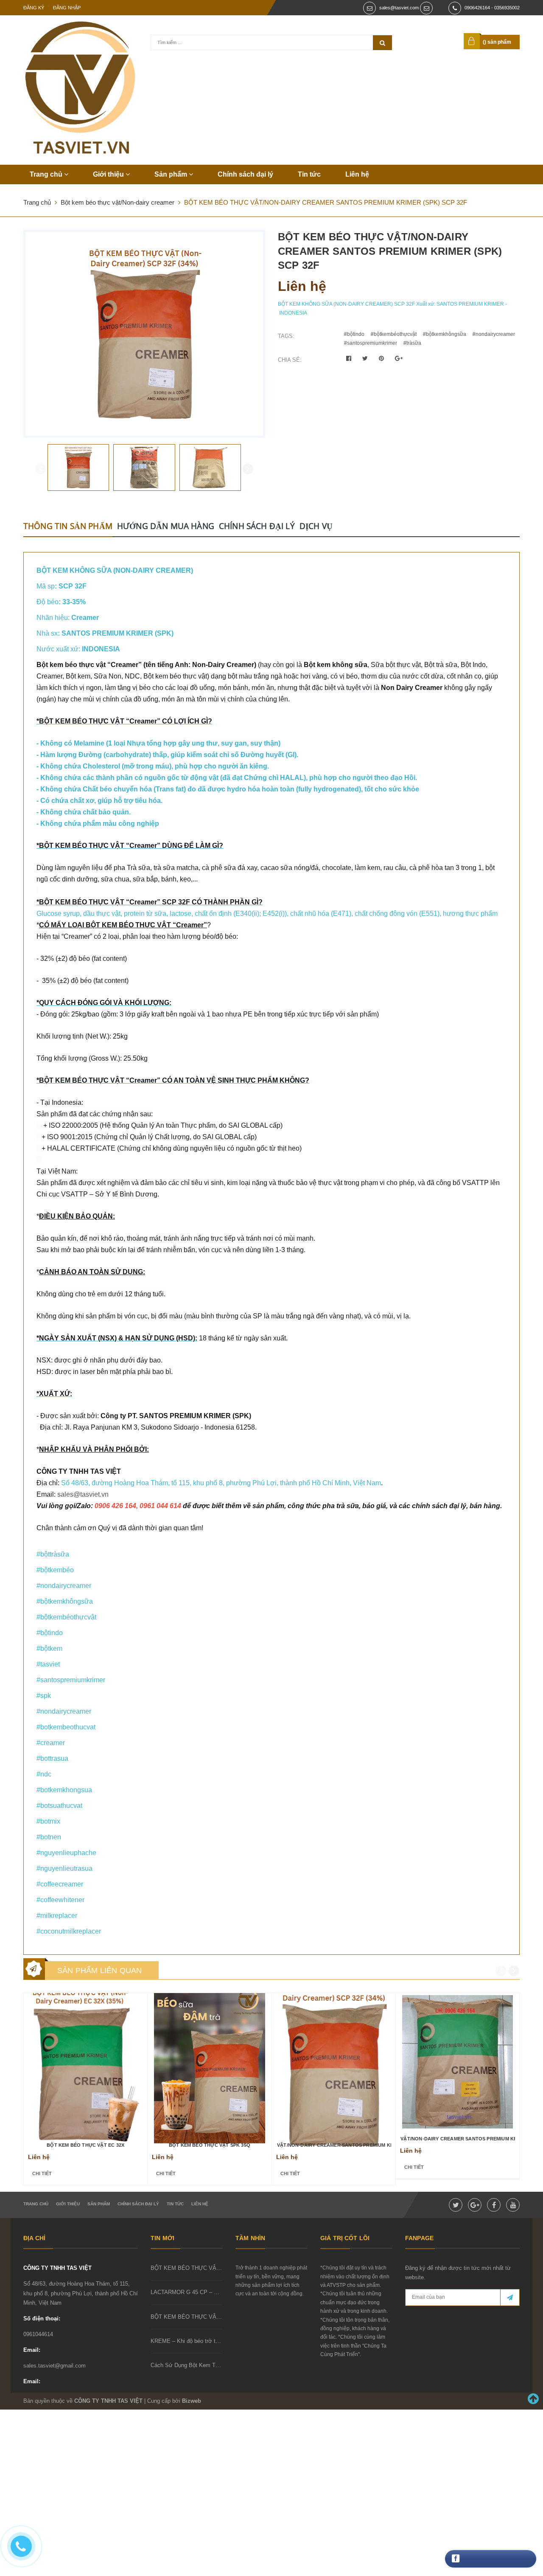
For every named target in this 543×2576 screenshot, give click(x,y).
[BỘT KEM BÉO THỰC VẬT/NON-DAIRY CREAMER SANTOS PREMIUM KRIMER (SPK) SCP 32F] (334, 2065)
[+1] (399, 358)
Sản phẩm (172, 174)
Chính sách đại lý (245, 174)
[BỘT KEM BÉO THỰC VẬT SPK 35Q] (209, 2065)
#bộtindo (354, 334)
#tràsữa (412, 343)
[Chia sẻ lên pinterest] (382, 358)
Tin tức (309, 174)
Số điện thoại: (42, 2318)
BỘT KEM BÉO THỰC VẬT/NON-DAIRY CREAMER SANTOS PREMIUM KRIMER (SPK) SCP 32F (334, 2145)
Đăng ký (34, 8)
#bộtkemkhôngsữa (445, 334)
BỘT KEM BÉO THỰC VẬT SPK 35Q (210, 2145)
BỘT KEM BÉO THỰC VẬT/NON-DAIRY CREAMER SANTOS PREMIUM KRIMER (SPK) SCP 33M (458, 2139)
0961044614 (38, 2334)
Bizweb (192, 2401)
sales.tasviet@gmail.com (55, 2366)
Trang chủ (47, 174)
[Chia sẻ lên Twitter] (366, 358)
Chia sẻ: (290, 360)
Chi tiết (42, 2173)
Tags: (286, 336)
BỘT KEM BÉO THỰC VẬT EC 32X (85, 2145)
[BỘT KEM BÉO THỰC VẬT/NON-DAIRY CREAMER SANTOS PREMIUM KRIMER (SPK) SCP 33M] (458, 2062)
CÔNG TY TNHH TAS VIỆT (57, 2268)
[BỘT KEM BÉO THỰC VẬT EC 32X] (85, 2065)
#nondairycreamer (494, 334)
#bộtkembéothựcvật (394, 334)
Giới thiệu (109, 174)
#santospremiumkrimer (371, 343)
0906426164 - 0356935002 (492, 8)
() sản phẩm (497, 42)
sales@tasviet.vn (83, 1494)
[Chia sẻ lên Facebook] (350, 358)
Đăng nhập (67, 8)
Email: (32, 2350)
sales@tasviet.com (399, 8)
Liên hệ (357, 174)
